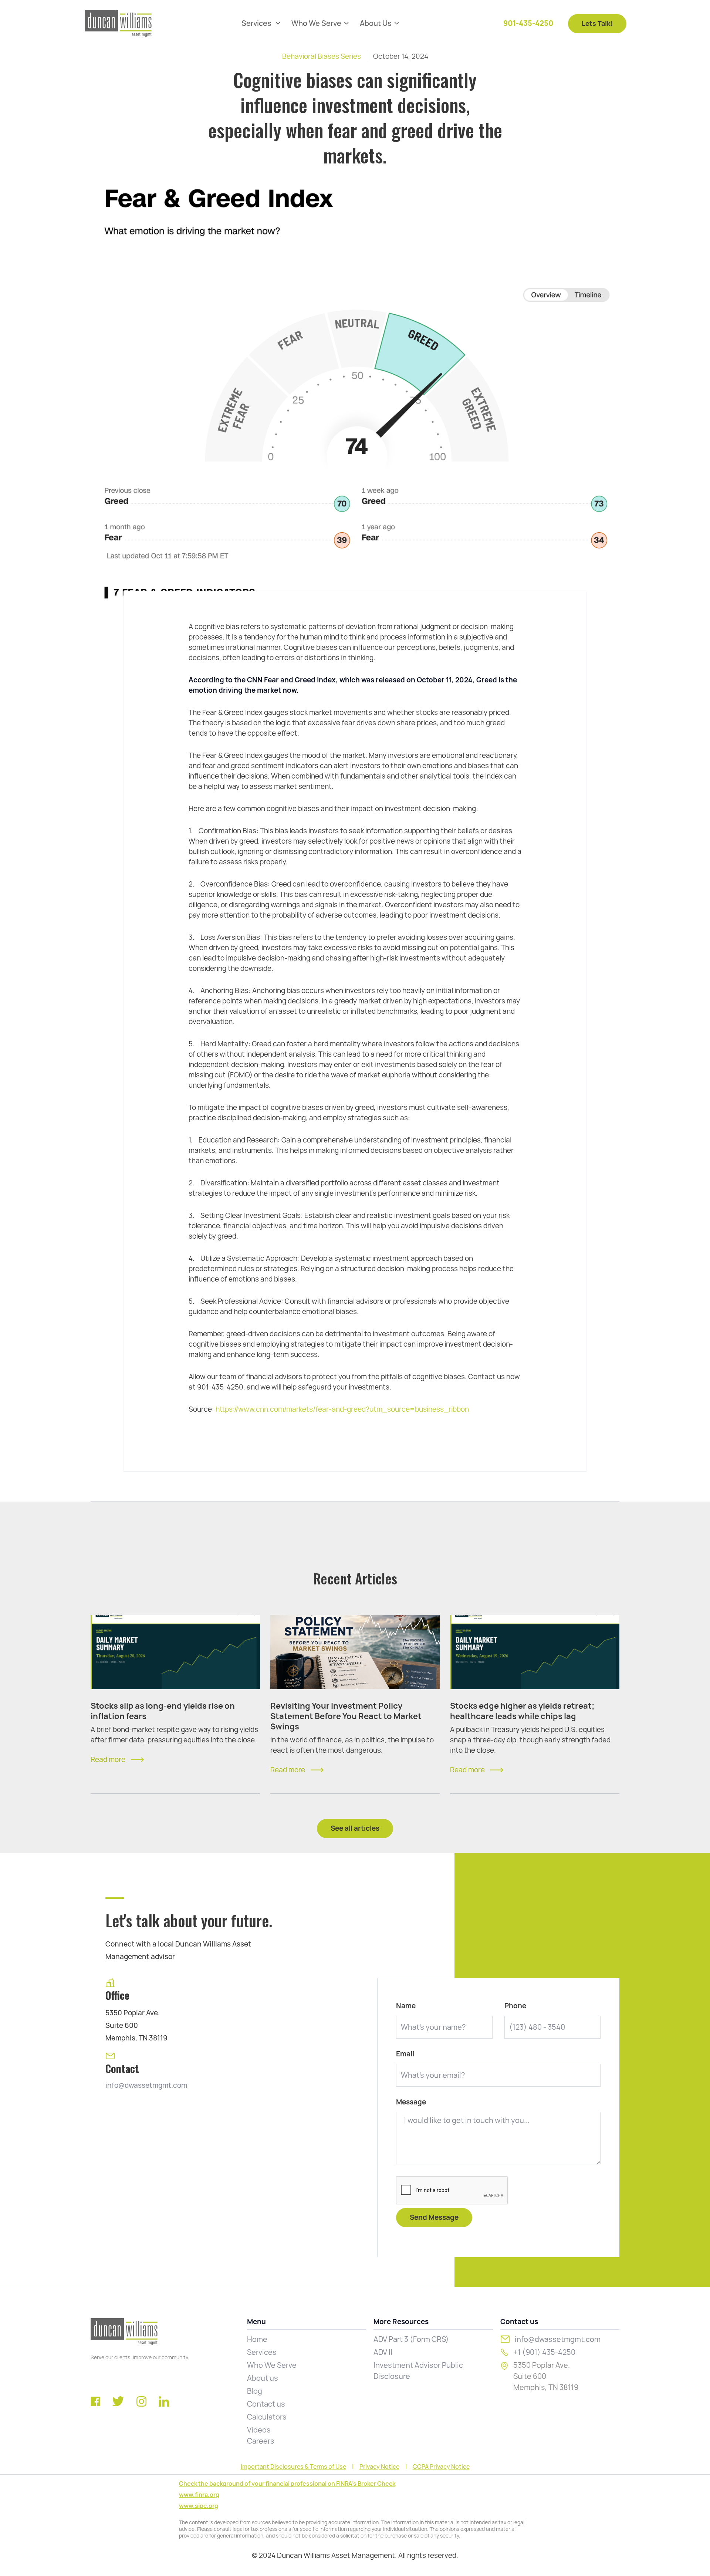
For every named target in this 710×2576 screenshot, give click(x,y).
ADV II (383, 2352)
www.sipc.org (199, 2506)
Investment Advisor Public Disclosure (418, 2371)
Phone (515, 2006)
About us (263, 2378)
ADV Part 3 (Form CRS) (411, 2339)
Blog (255, 2391)
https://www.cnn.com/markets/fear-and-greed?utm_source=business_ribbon (342, 1409)
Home (257, 2339)
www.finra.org (199, 2495)
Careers (261, 2441)
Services (262, 2352)
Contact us (266, 2404)
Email (405, 2054)
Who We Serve (272, 2365)
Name (406, 2006)
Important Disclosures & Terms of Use (293, 2467)
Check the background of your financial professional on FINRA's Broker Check (287, 2484)
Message (411, 2102)
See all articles (355, 1828)
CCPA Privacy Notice (441, 2467)
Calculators (267, 2417)
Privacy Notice (379, 2467)
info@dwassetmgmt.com (146, 2085)
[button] (261, 23)
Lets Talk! (597, 23)
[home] (118, 23)
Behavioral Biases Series (322, 56)
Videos (259, 2430)
